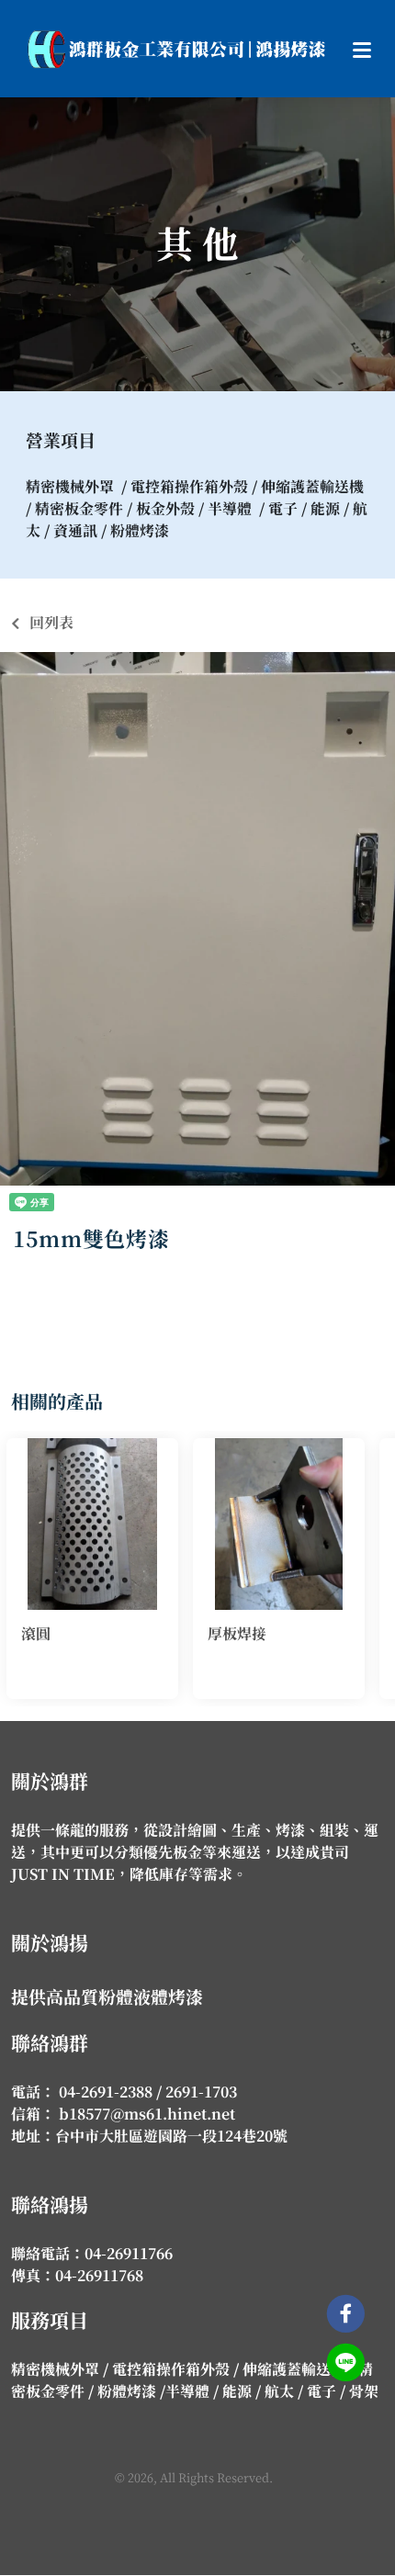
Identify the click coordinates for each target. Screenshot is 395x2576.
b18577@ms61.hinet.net (145, 2114)
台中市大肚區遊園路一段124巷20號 (171, 2136)
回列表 (51, 623)
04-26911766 (129, 2254)
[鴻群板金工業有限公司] (177, 49)
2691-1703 (201, 2092)
